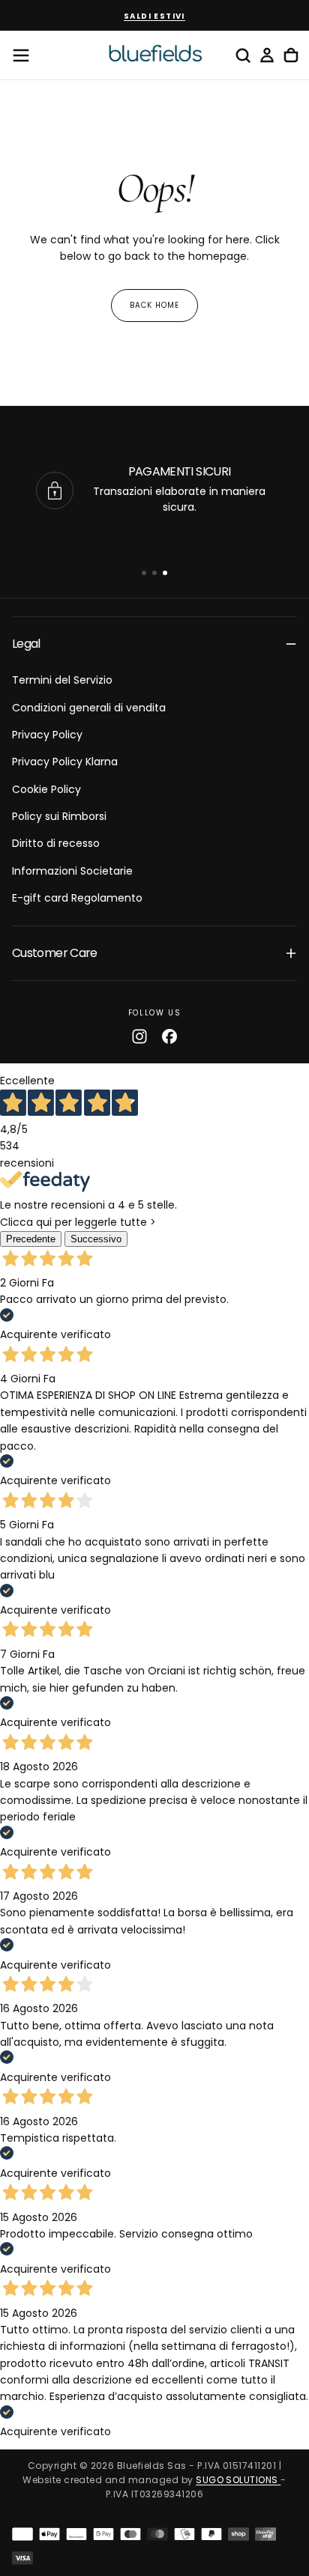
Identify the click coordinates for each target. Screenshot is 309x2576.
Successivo (96, 1239)
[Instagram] (139, 1036)
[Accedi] (267, 55)
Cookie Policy (46, 789)
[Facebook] (169, 1036)
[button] (21, 55)
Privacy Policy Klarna (65, 762)
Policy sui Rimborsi (59, 816)
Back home (154, 305)
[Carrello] (291, 55)
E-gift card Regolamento (77, 898)
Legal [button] (26, 644)
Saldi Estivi (154, 16)
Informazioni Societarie (72, 871)
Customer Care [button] (55, 953)
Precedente (31, 1239)
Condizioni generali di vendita (89, 708)
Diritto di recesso (56, 843)
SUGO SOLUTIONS (238, 2480)
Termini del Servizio (62, 680)
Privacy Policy (47, 735)
